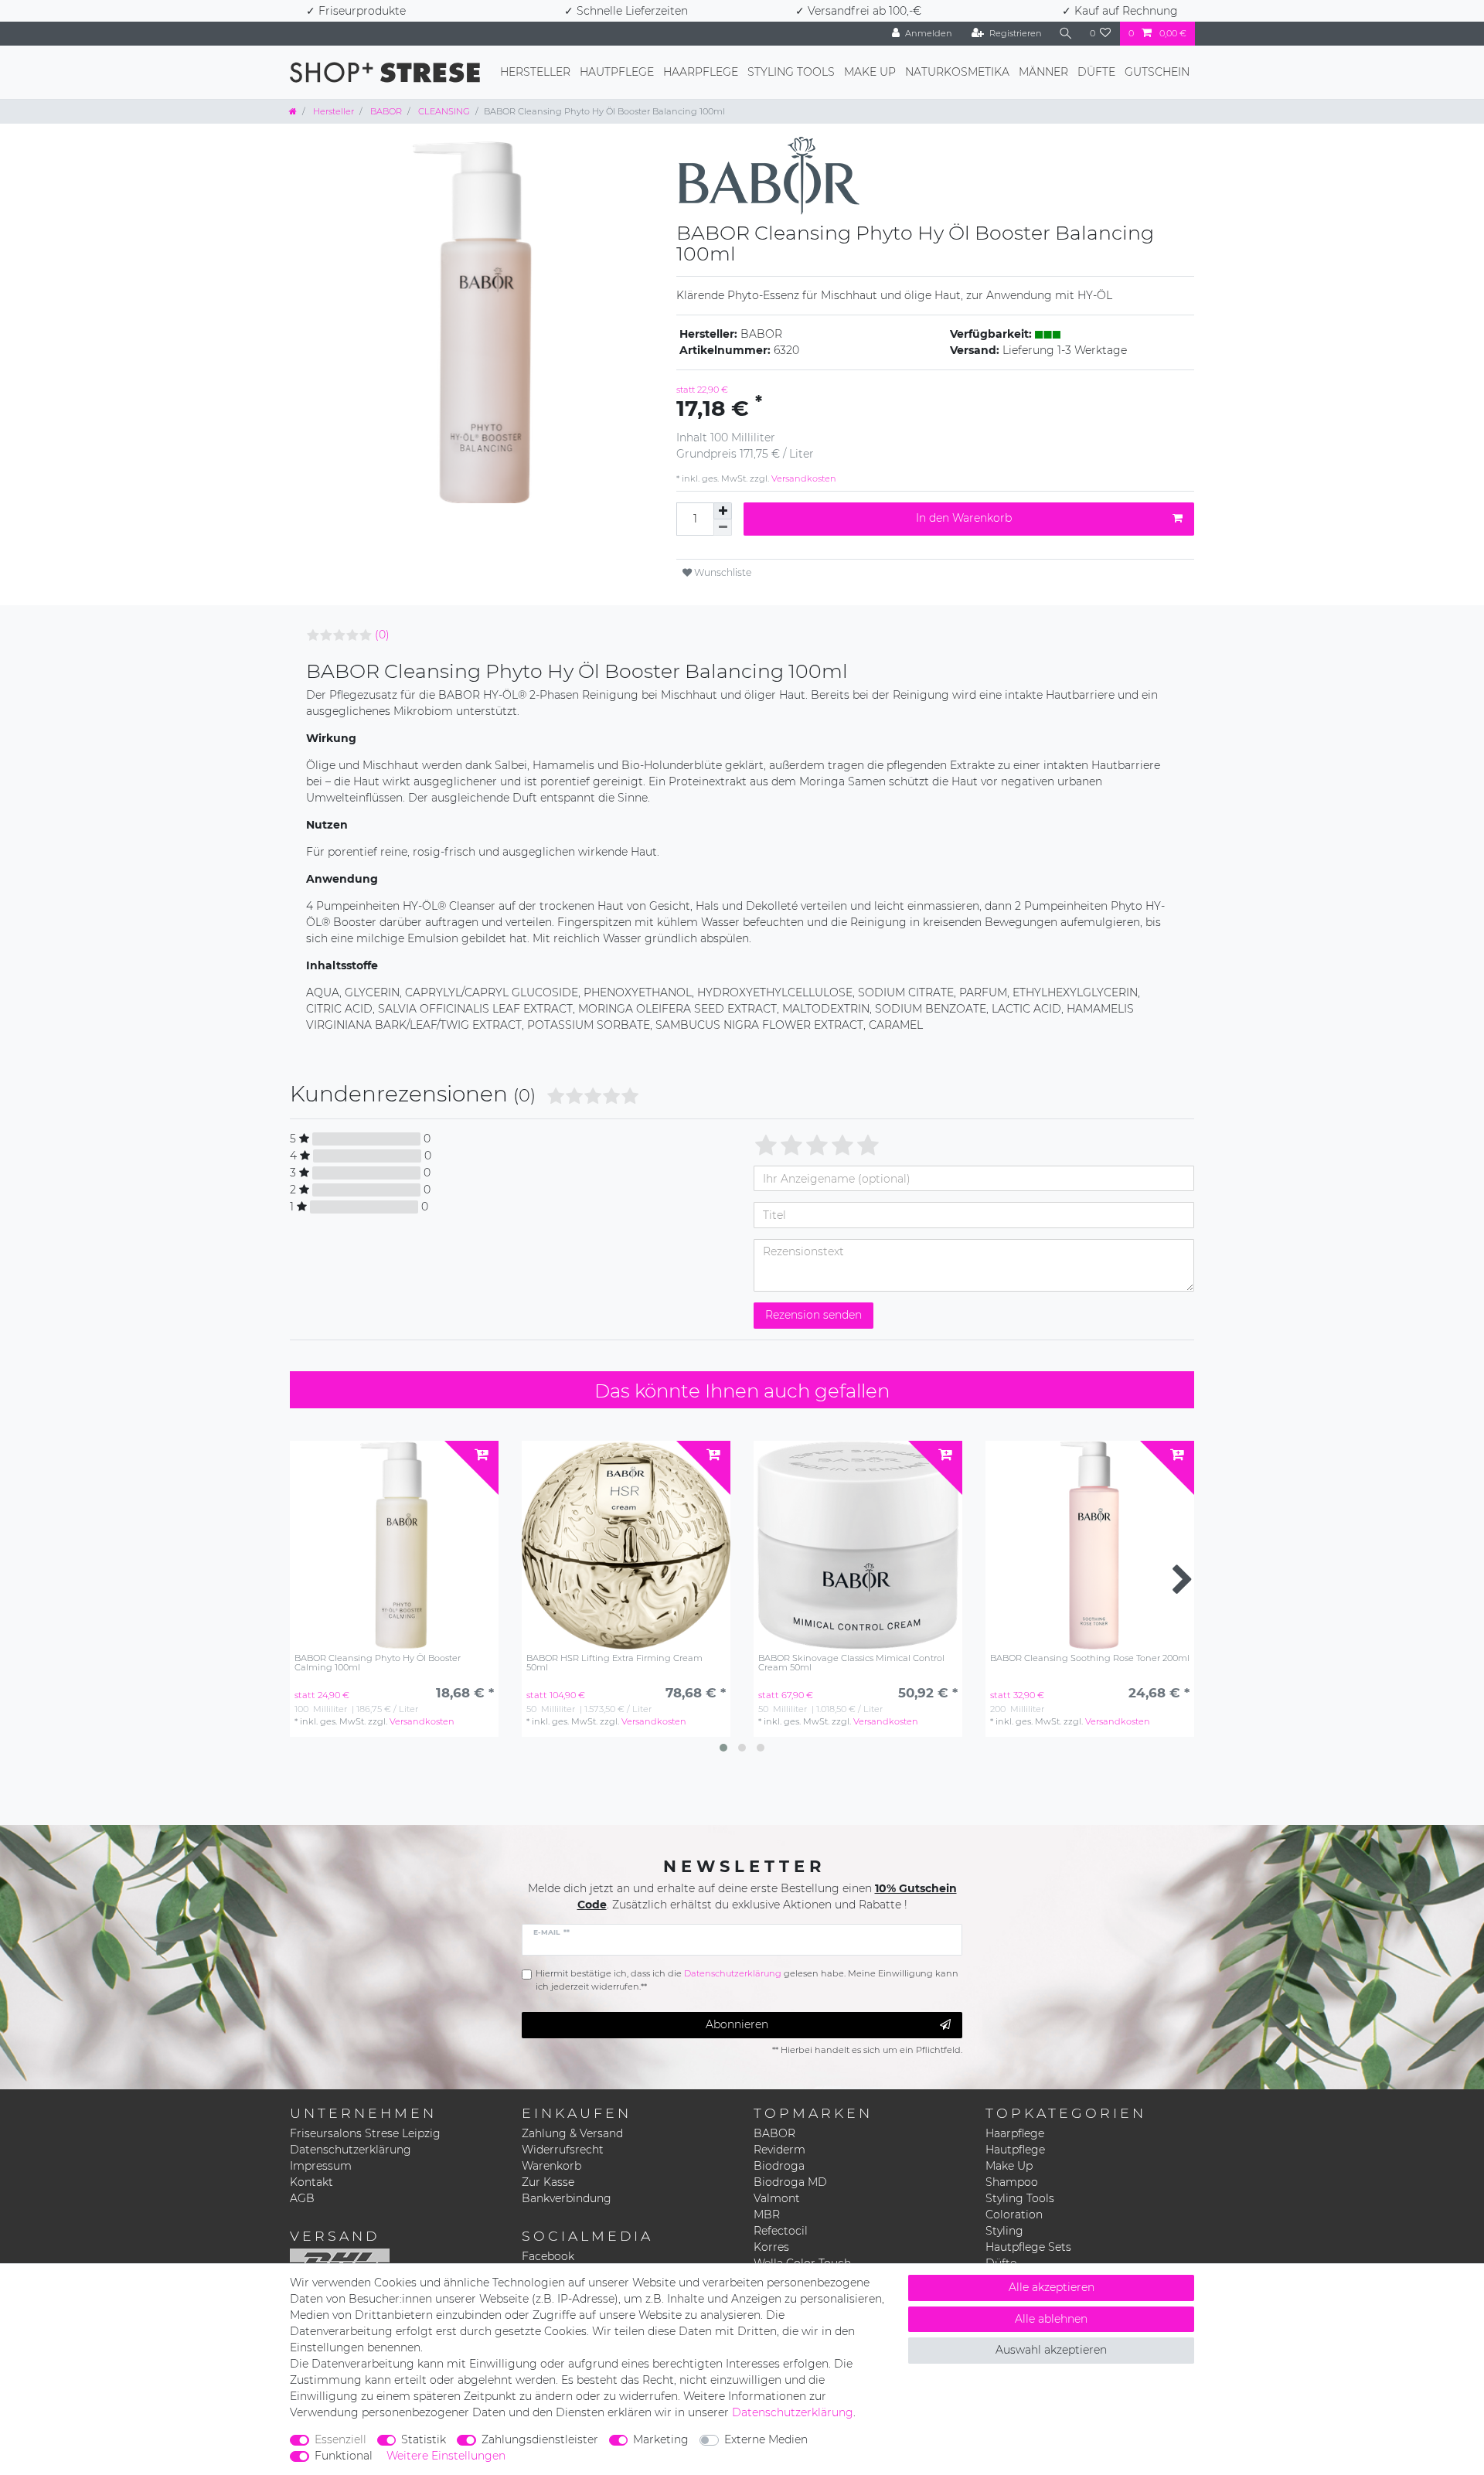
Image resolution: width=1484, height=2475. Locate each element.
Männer (1043, 72)
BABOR (385, 111)
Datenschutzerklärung (351, 2150)
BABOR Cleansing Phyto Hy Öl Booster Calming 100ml (378, 1663)
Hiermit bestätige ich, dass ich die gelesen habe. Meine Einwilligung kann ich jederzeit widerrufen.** (747, 1980)
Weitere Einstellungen (446, 2456)
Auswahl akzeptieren (1051, 2350)
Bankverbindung (567, 2198)
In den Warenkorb (964, 518)
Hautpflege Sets (1028, 2247)
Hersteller (535, 72)
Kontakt (311, 2182)
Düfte (1096, 72)
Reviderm (779, 2150)
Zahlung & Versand (572, 2133)
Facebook (548, 2256)
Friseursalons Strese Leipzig (365, 2133)
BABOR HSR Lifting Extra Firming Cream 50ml (614, 1663)
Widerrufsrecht (563, 2150)
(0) (382, 635)
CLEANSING (443, 111)
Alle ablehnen (1051, 2319)
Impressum (321, 2166)
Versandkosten (803, 478)
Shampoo (1012, 2182)
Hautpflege (617, 72)
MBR (767, 2215)
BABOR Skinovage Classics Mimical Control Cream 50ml (851, 1663)
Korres (771, 2247)
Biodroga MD (790, 2182)
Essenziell (340, 2439)
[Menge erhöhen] (723, 511)
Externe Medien (766, 2439)
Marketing (661, 2439)
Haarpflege (701, 72)
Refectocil (781, 2231)
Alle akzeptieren (1052, 2287)
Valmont (777, 2198)
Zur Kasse (548, 2182)
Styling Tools (791, 72)
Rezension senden (813, 1315)
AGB (302, 2198)
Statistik (424, 2439)
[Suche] (1066, 34)
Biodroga (779, 2166)
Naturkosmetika (957, 72)
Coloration (1014, 2215)
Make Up (870, 72)
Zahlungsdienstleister (540, 2439)
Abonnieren (737, 2024)
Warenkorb (551, 2166)
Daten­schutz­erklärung (793, 2412)
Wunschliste (722, 572)
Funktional (344, 2456)
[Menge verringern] (723, 528)
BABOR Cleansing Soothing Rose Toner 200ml (1090, 1658)
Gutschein (1157, 72)
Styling (1004, 2231)
